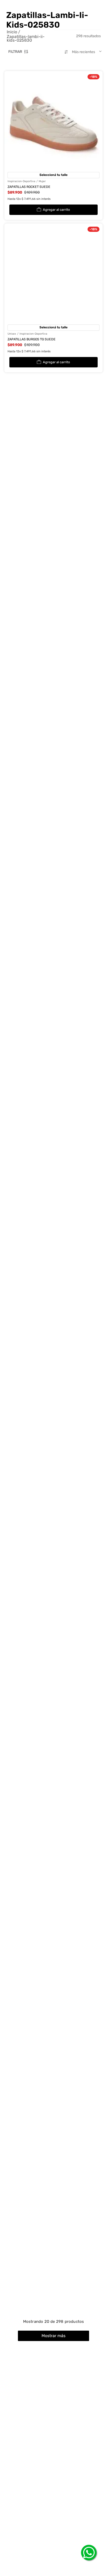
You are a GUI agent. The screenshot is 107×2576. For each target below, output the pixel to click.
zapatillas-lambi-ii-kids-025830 (26, 39)
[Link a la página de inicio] (13, 32)
